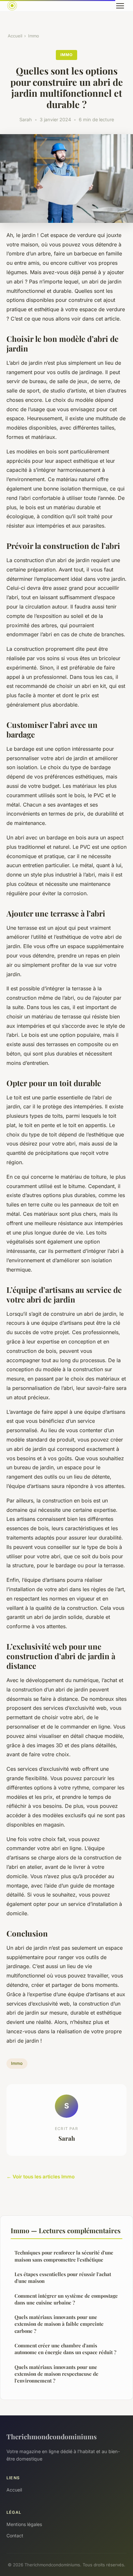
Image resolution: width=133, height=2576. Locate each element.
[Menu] (120, 6)
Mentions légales (24, 2524)
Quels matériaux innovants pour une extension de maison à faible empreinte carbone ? (59, 2324)
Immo (34, 36)
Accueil (15, 36)
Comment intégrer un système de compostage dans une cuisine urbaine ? (66, 2299)
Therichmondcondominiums (52, 2436)
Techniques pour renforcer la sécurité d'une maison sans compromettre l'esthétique (64, 2256)
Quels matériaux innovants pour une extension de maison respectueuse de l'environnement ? (56, 2374)
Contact (15, 2536)
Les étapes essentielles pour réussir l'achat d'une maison (63, 2278)
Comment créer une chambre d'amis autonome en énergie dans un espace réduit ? (65, 2349)
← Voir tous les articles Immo (41, 2177)
